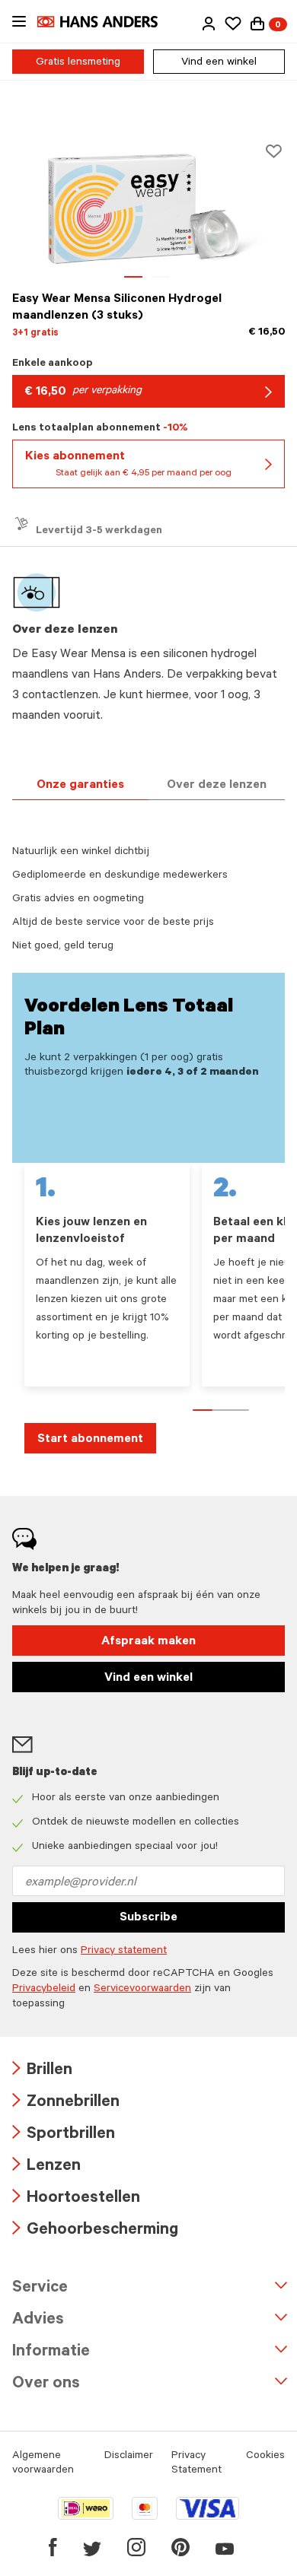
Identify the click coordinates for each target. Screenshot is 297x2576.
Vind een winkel (219, 63)
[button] (209, 24)
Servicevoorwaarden (142, 1990)
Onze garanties (80, 786)
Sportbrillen (64, 2135)
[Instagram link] (136, 2547)
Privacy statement (124, 1952)
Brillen (42, 2071)
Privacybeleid (44, 1990)
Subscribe (148, 1918)
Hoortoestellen (76, 2199)
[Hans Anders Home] (105, 22)
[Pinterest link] (180, 2547)
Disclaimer (129, 2457)
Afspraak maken (148, 1642)
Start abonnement (90, 1440)
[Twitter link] (92, 2547)
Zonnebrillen (66, 2103)
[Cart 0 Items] (257, 24)
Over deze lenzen (217, 786)
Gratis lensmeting (78, 63)
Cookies (265, 2457)
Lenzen (46, 2167)
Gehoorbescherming (95, 2231)
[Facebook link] (53, 2547)
